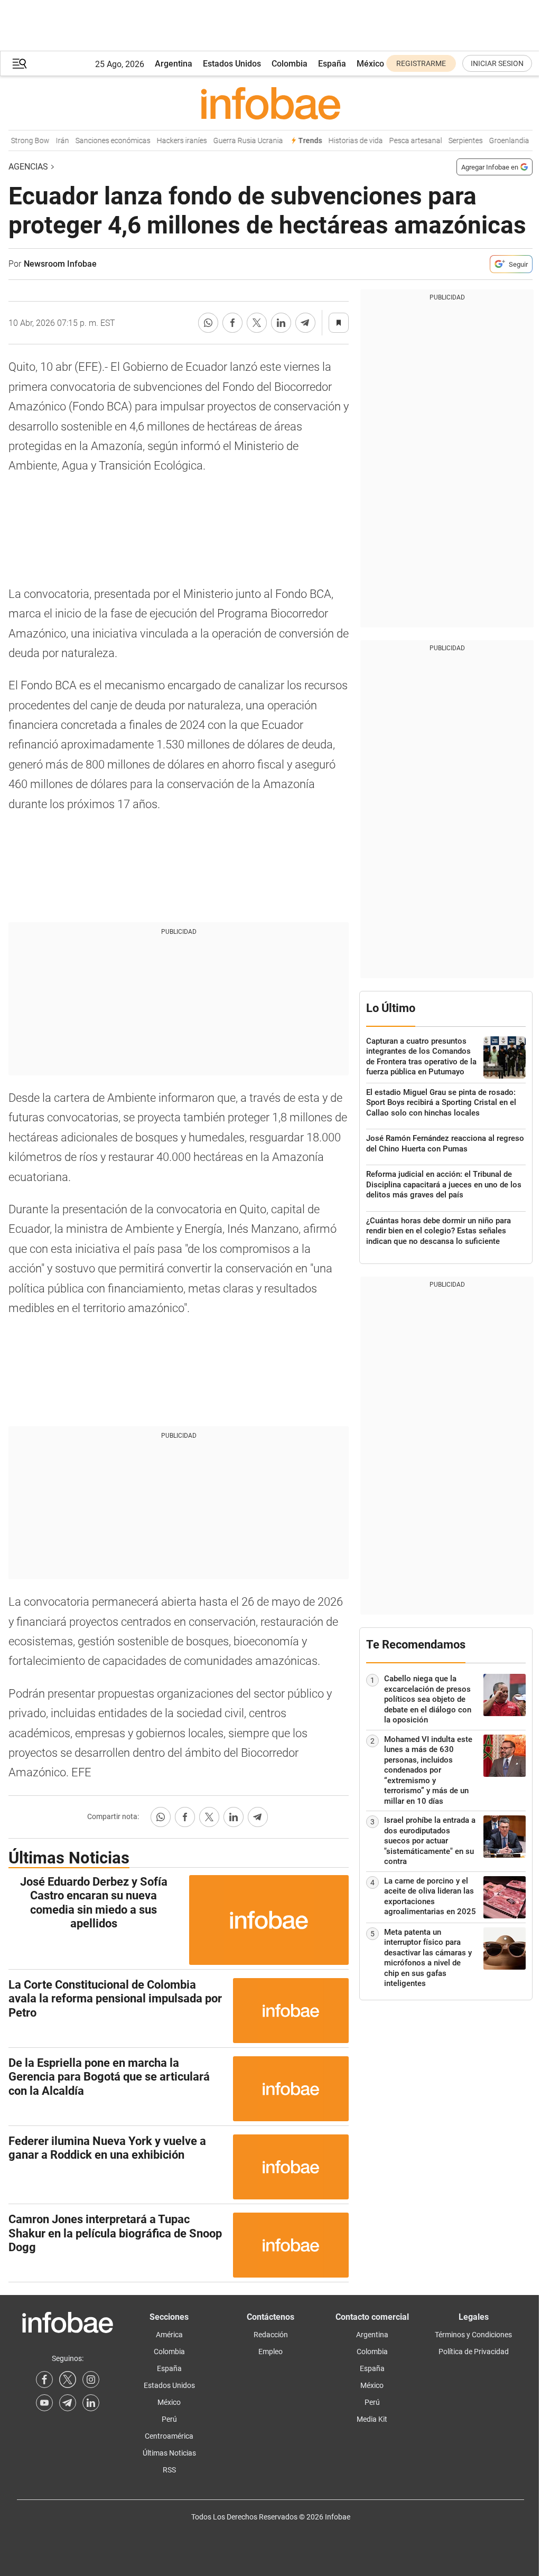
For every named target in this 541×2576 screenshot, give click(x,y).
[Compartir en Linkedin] (281, 323)
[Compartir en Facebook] (232, 323)
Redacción (271, 2335)
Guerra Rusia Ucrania (240, 141)
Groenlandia (501, 141)
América (169, 2335)
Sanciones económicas (105, 141)
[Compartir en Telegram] (305, 323)
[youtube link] (44, 2403)
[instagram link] (91, 2380)
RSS (169, 2470)
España (332, 64)
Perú (169, 2419)
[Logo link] (270, 103)
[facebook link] (44, 2380)
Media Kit (372, 2419)
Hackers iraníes (174, 141)
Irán (55, 141)
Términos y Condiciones (473, 2335)
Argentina (174, 64)
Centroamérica (169, 2436)
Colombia (290, 64)
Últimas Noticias (169, 2453)
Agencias (28, 167)
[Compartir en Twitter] (257, 323)
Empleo (270, 2352)
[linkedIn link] (91, 2403)
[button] (20, 64)
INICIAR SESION (497, 63)
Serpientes (458, 141)
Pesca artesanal (408, 141)
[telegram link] (68, 2403)
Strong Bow (22, 141)
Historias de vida (348, 141)
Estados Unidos (232, 64)
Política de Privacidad (474, 2352)
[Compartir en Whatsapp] (208, 323)
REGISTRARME (421, 63)
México (370, 64)
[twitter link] (68, 2380)
